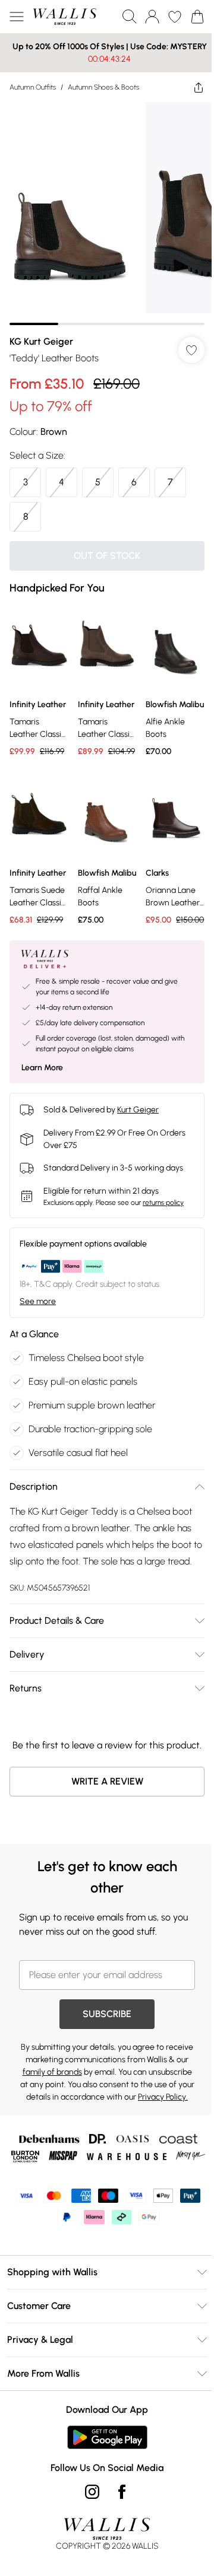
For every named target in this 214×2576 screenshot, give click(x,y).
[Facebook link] (118, 2559)
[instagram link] (88, 2559)
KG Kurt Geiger (41, 333)
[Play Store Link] (103, 2504)
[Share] (190, 87)
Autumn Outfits (33, 87)
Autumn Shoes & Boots (103, 87)
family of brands (100, 2110)
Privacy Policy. (141, 2147)
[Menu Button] (17, 17)
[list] (103, 209)
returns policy (163, 1210)
